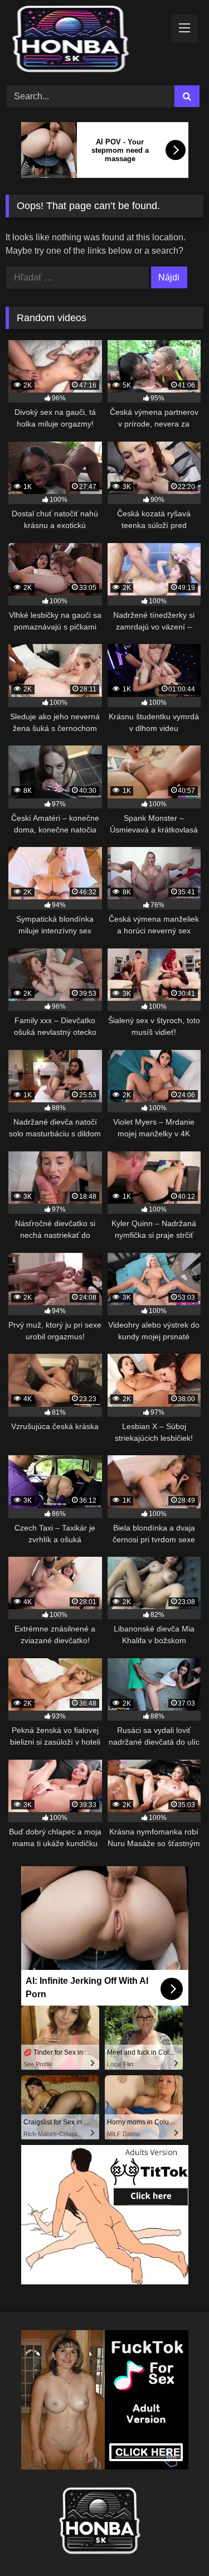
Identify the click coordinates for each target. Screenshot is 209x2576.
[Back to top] (174, 2543)
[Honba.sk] (86, 41)
